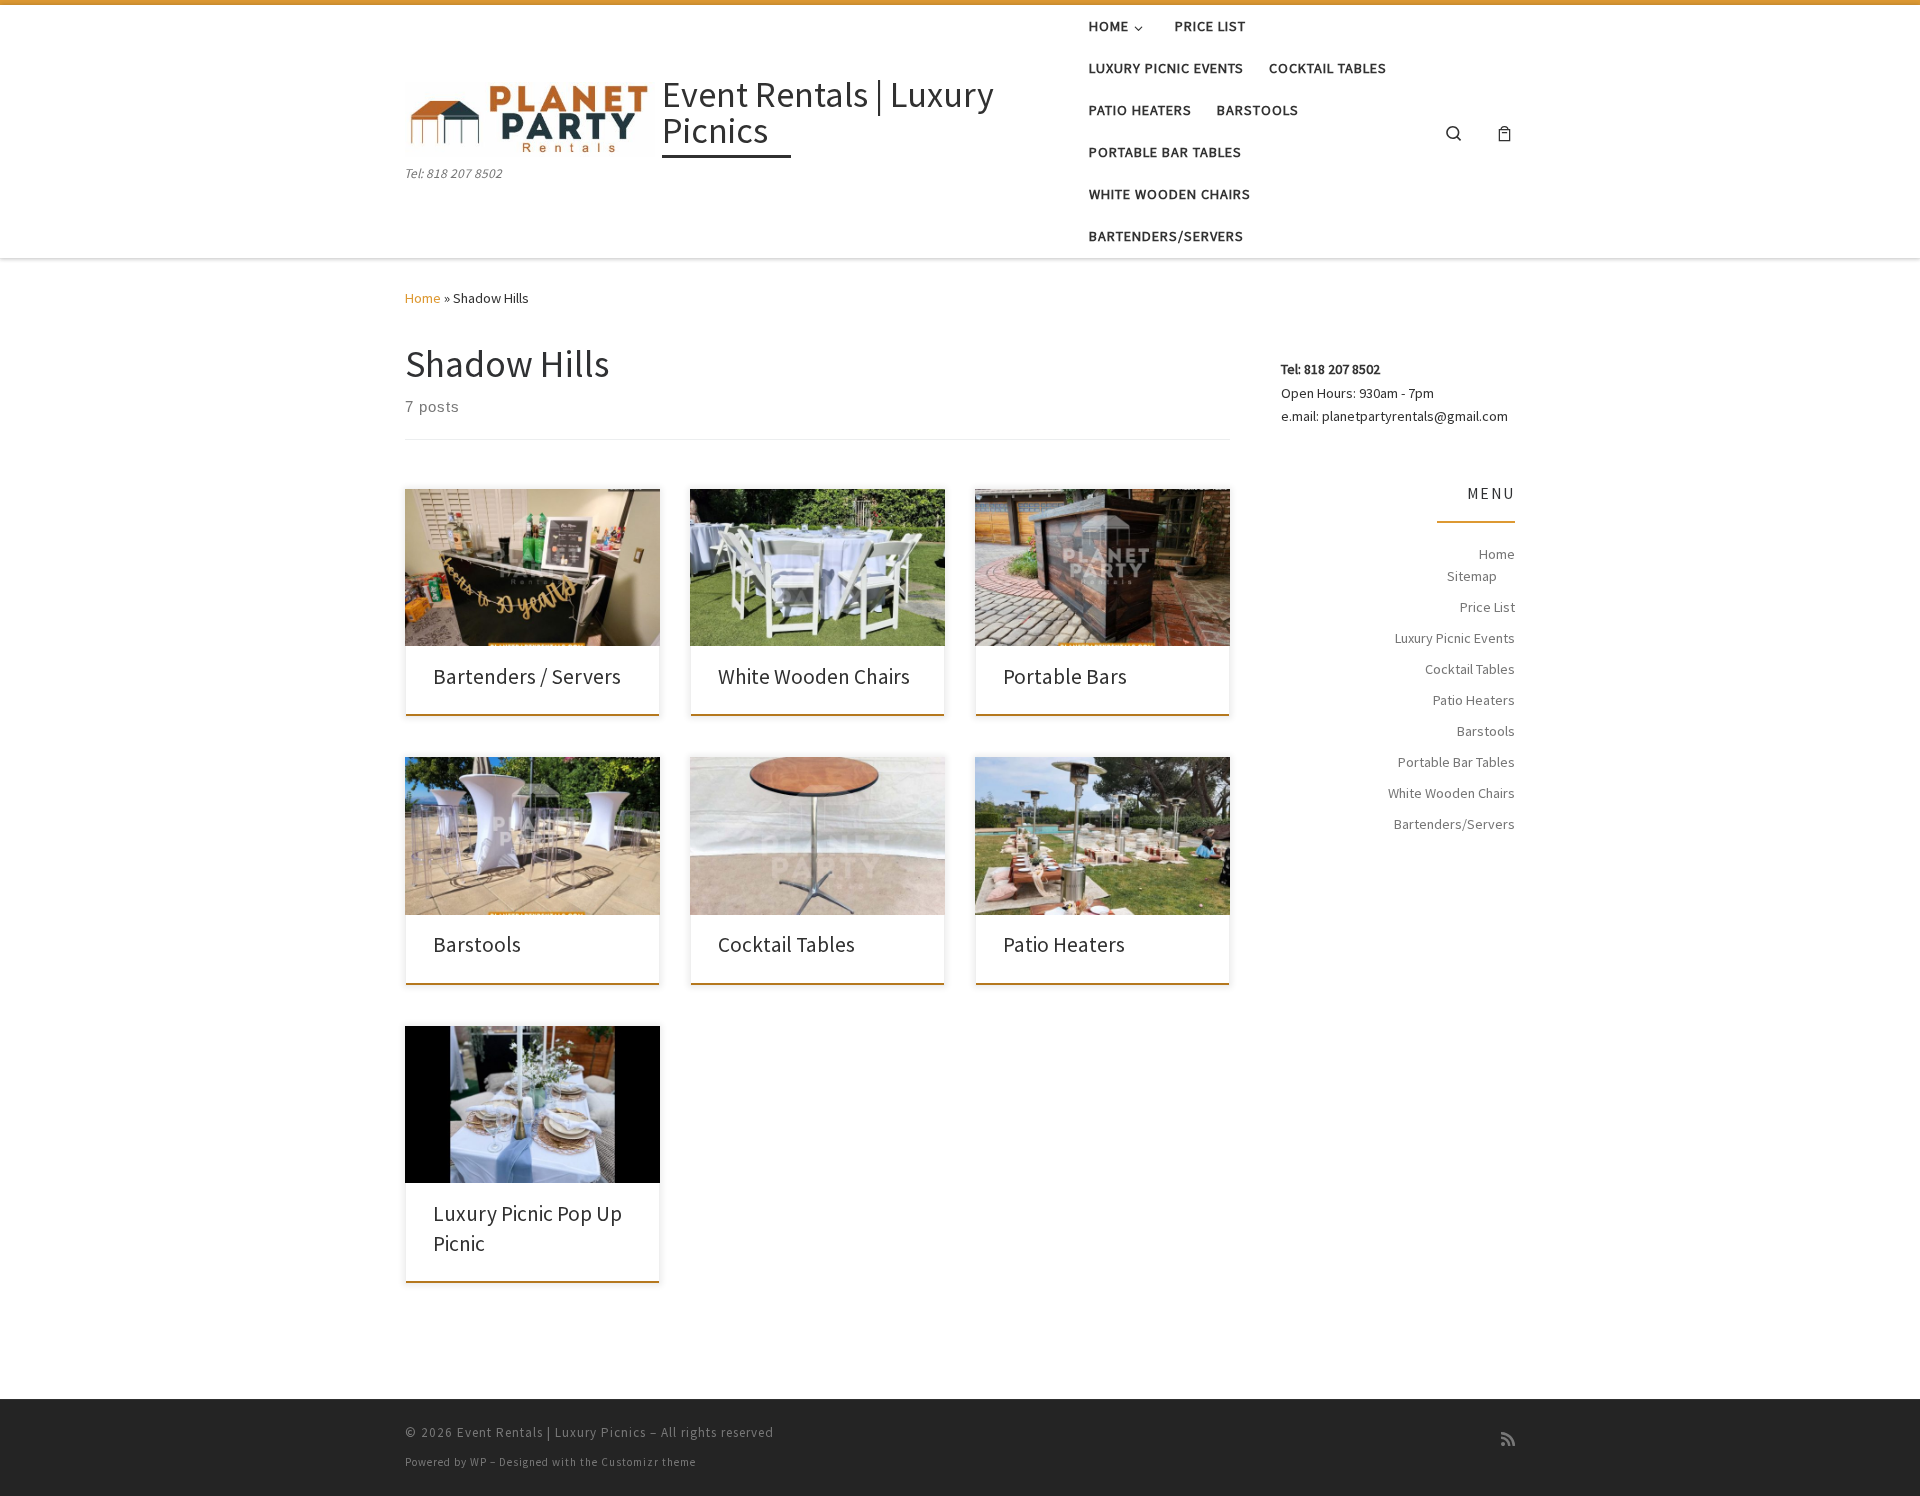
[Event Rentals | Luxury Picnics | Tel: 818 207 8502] (530, 116)
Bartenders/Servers (1454, 824)
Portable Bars (1065, 676)
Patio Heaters (1064, 944)
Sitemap (1472, 576)
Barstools (477, 944)
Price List (1487, 607)
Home (423, 298)
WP (478, 1462)
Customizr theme (648, 1462)
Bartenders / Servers (527, 676)
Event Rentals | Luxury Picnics (551, 1432)
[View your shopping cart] (1504, 131)
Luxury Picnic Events (1455, 638)
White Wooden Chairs (814, 676)
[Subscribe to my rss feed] (1508, 1439)
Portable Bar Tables (1456, 762)
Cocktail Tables (786, 944)
